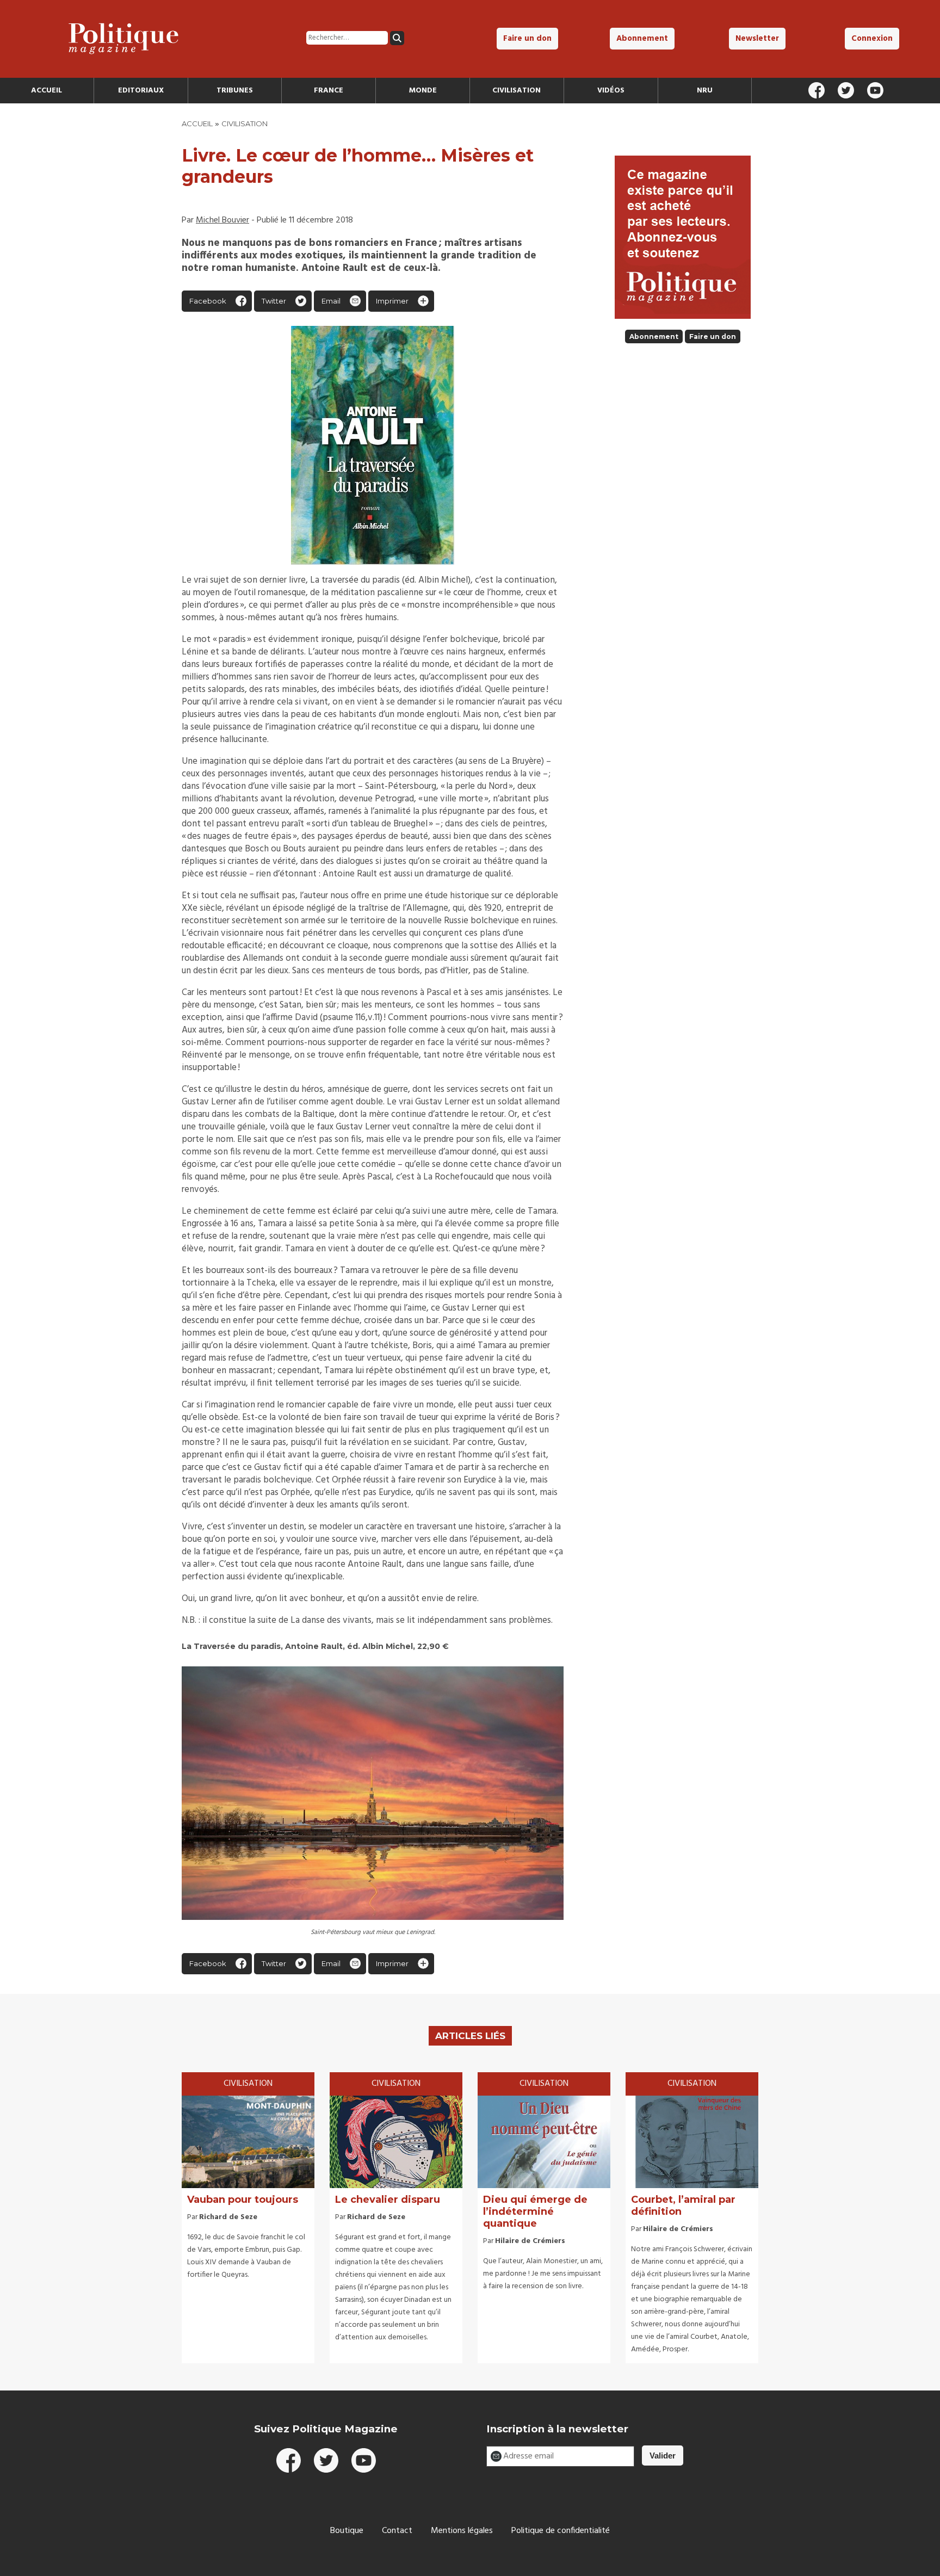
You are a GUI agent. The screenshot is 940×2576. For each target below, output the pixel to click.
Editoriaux (141, 91)
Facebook (208, 301)
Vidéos (611, 91)
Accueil (47, 91)
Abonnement (642, 39)
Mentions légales (462, 2531)
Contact (397, 2531)
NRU (705, 91)
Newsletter (757, 39)
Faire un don (527, 39)
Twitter (274, 301)
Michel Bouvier (222, 220)
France (329, 91)
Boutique (347, 2531)
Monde (423, 91)
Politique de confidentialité (561, 2531)
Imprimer (392, 301)
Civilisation (517, 91)
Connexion (872, 39)
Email (331, 301)
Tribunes (235, 91)
